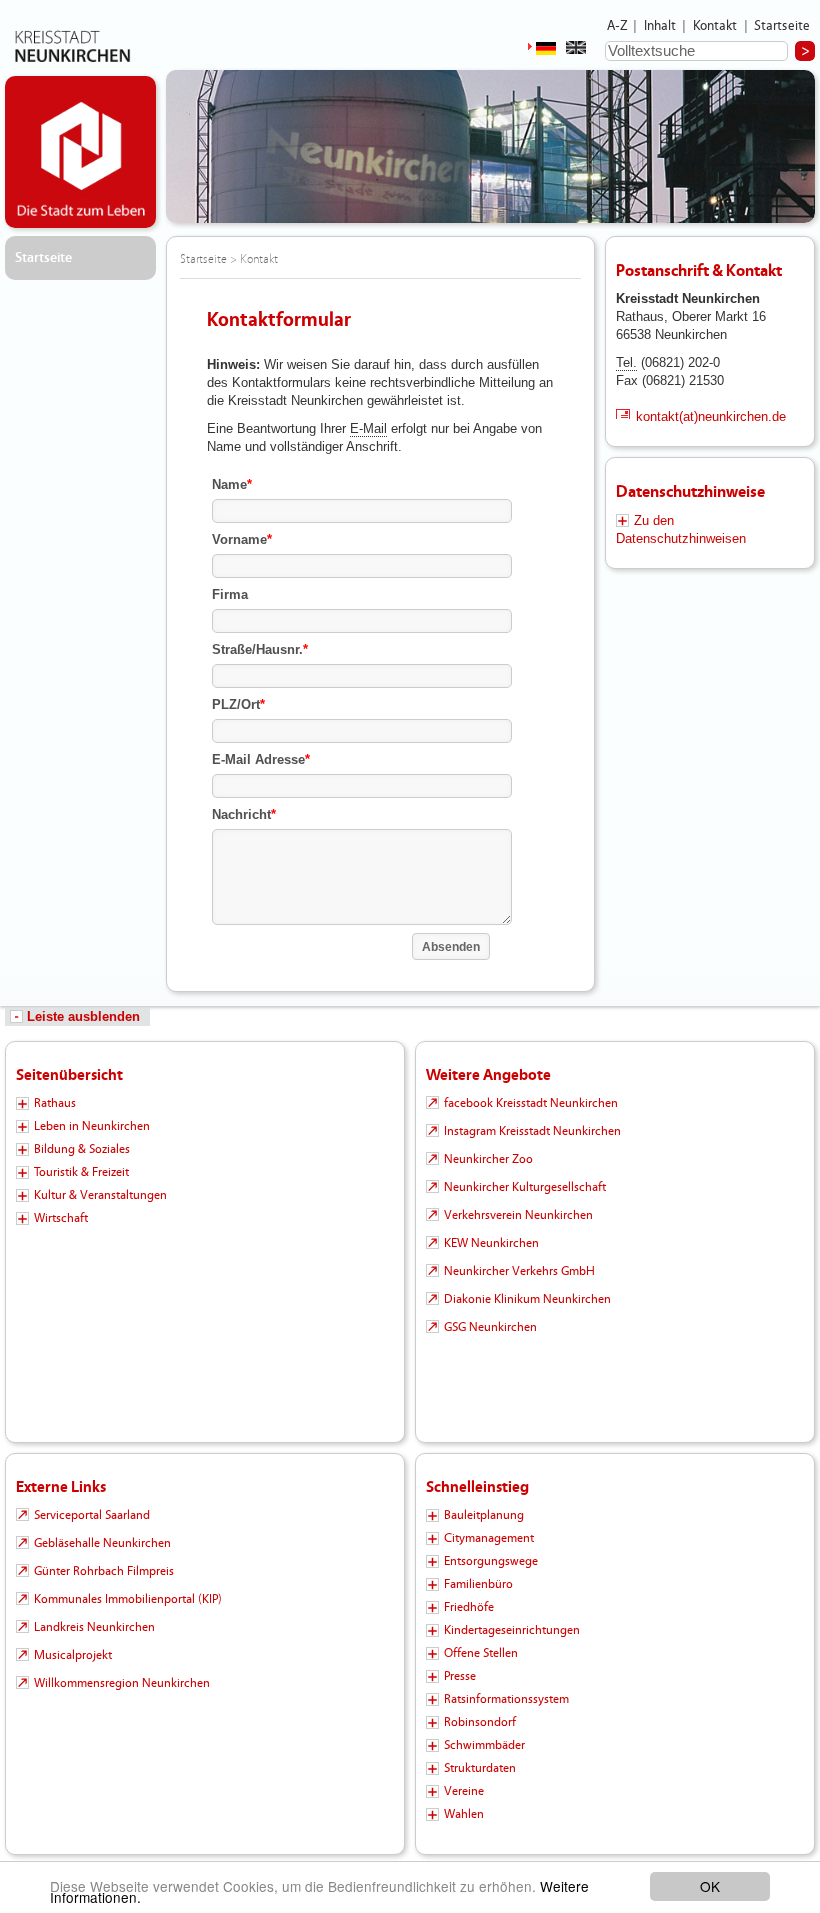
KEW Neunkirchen (491, 1243)
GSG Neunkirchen (490, 1327)
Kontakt (715, 26)
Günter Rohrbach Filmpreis (104, 1571)
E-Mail (368, 428)
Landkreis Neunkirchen (94, 1627)
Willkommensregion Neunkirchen (122, 1683)
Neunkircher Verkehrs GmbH (519, 1271)
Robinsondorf (480, 1722)
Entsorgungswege (491, 1561)
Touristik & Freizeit (81, 1172)
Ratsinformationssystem (506, 1699)
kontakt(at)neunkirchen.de (711, 416)
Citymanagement (489, 1538)
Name (232, 484)
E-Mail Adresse (261, 759)
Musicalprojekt (73, 1655)
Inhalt (660, 26)
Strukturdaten (480, 1768)
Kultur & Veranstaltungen (100, 1195)
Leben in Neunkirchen (92, 1126)
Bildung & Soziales (82, 1149)
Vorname (242, 539)
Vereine (464, 1791)
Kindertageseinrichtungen (512, 1630)
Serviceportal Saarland (92, 1515)
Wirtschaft (61, 1218)
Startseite (782, 26)
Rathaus (55, 1103)
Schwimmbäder (484, 1745)
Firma (230, 594)
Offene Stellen (481, 1653)
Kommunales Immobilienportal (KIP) (128, 1599)
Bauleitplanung (484, 1515)
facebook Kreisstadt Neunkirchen (531, 1103)
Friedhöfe (469, 1607)
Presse (460, 1676)
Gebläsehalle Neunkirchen (102, 1543)
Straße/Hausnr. (260, 649)
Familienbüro (478, 1584)
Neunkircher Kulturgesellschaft (525, 1187)
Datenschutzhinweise (690, 491)
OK (710, 1886)
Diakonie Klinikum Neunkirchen (527, 1299)
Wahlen (464, 1814)
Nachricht (244, 814)
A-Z (617, 26)
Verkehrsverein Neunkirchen (518, 1215)
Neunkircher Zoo (488, 1159)
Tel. (626, 362)
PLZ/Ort (238, 704)
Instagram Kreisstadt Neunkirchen (532, 1131)
